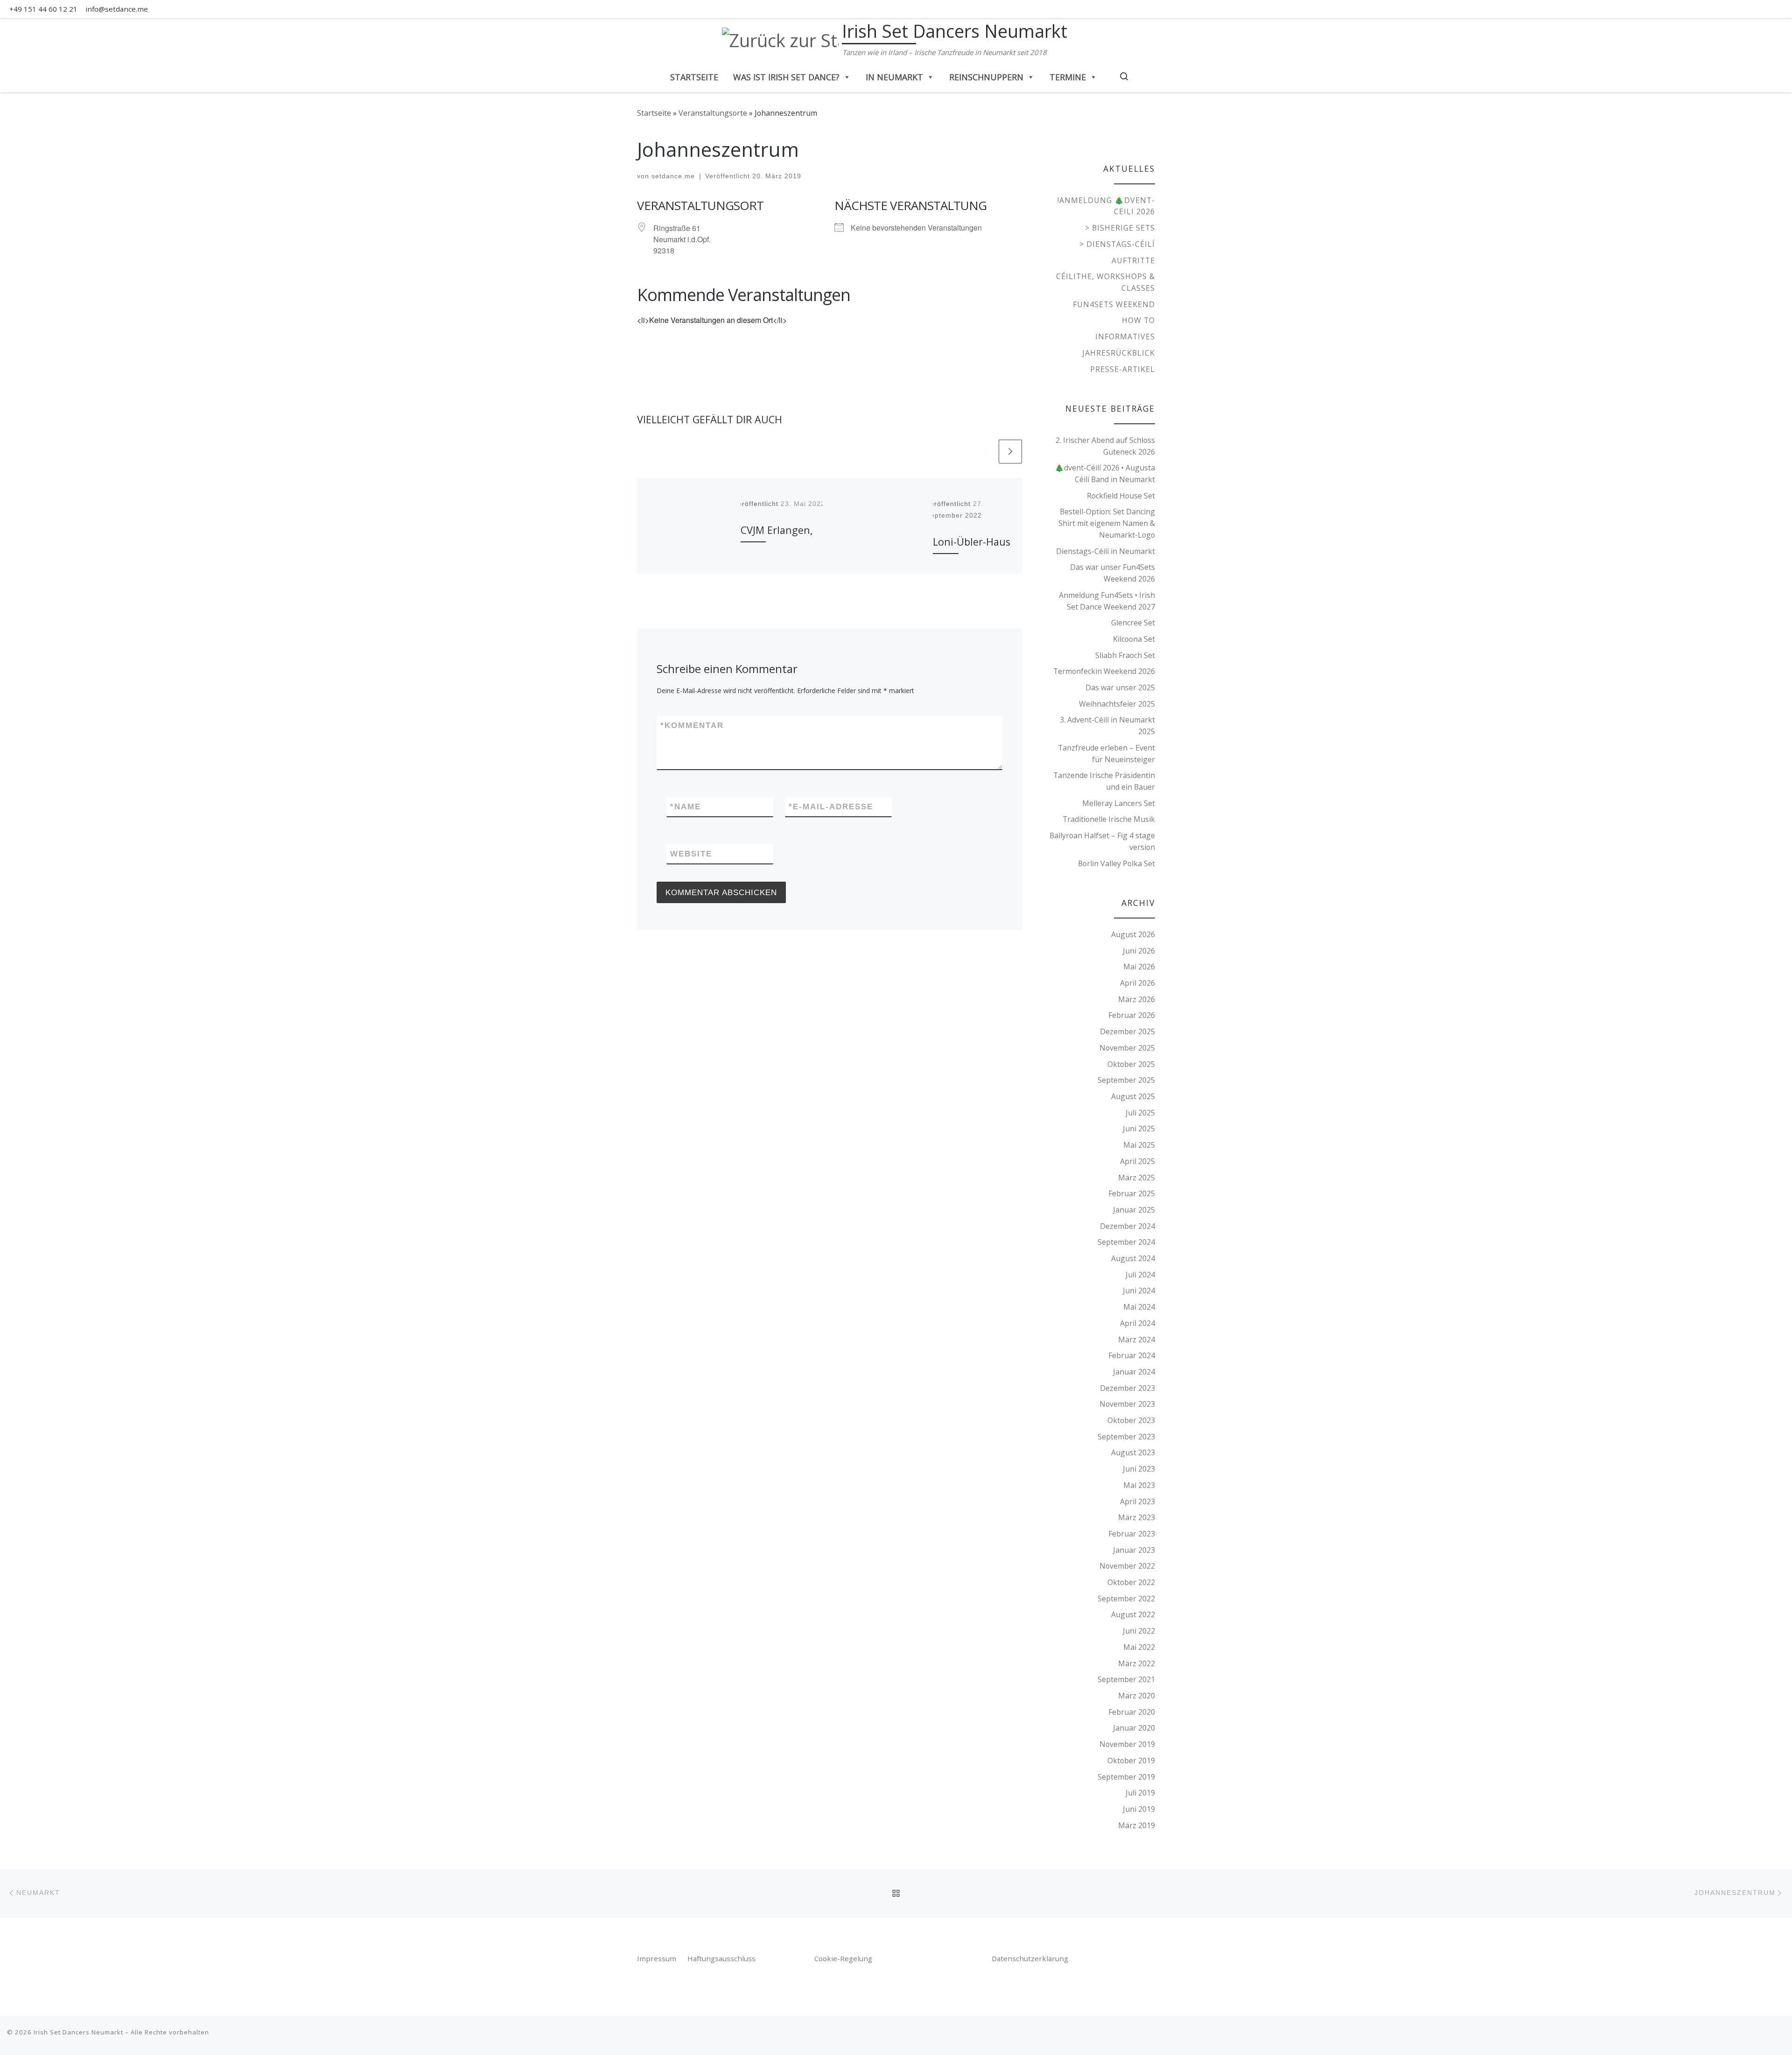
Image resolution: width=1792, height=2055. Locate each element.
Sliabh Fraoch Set (1125, 655)
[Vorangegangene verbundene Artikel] (985, 451)
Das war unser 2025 (1120, 687)
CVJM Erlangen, (777, 530)
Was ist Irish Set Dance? (786, 77)
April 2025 (1137, 1161)
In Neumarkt (894, 77)
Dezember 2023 (1127, 1388)
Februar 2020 (1132, 1712)
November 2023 (1127, 1404)
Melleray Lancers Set (1119, 803)
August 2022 (1133, 1614)
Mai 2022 (1139, 1647)
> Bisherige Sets (1120, 228)
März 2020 (1137, 1696)
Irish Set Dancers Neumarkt (78, 2032)
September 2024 (1126, 1242)
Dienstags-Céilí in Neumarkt (1106, 551)
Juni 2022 (1139, 1631)
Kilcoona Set (1134, 639)
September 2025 (1126, 1080)
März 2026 (1137, 999)
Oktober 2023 (1131, 1420)
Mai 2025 (1139, 1145)
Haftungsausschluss (721, 1958)
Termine (1068, 77)
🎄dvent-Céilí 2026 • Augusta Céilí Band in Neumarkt (1105, 473)
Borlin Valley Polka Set (1116, 863)
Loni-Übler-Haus (972, 542)
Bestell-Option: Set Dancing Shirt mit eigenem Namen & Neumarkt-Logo (1107, 523)
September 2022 (1126, 1599)
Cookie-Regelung (843, 1958)
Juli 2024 (1140, 1275)
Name (686, 807)
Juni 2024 (1139, 1291)
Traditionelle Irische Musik (1109, 819)
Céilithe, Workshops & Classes (1106, 282)
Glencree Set (1133, 623)
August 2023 (1133, 1452)
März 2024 (1137, 1340)
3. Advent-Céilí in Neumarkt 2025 (1107, 726)
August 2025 (1133, 1096)
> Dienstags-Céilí (1117, 244)
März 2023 (1137, 1517)
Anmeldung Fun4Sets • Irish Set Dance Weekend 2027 (1107, 601)
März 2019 (1137, 1825)
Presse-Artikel (1123, 369)
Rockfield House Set (1121, 496)
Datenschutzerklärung (1030, 1958)
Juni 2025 (1139, 1129)
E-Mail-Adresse (831, 807)
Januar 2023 (1134, 1550)
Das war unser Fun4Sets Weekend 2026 (1113, 573)
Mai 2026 (1139, 967)
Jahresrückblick (1119, 353)
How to (1138, 320)
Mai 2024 (1139, 1307)
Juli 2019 (1140, 1793)
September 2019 (1126, 1777)
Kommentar (692, 726)
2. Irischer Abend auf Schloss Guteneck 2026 (1105, 446)
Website (691, 854)
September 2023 (1126, 1437)
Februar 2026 (1132, 1015)
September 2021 (1126, 1679)
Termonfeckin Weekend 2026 (1104, 671)
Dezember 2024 (1127, 1226)
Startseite (694, 77)
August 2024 (1133, 1258)
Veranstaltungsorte (713, 113)
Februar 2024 (1132, 1355)
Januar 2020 (1134, 1728)
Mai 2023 (1139, 1485)
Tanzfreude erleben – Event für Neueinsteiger (1106, 754)
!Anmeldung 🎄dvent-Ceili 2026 (1106, 206)
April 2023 (1137, 1501)
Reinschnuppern (986, 77)
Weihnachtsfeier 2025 (1117, 704)
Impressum (658, 1958)
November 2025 (1127, 1048)
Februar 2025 (1132, 1193)
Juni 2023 (1139, 1469)
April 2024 (1137, 1323)
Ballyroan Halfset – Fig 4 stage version (1102, 841)
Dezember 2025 (1127, 1031)
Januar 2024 (1134, 1372)
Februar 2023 (1132, 1534)
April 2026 (1137, 983)
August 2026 (1133, 934)
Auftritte (1133, 260)
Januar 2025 (1134, 1210)
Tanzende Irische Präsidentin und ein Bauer (1104, 781)
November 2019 (1127, 1744)
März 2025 (1137, 1178)
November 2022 (1127, 1566)
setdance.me (673, 176)
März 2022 (1137, 1663)
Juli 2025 (1140, 1113)
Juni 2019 (1139, 1809)
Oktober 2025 (1131, 1064)
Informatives (1125, 337)
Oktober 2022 (1131, 1582)
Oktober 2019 (1131, 1760)
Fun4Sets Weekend (1114, 304)
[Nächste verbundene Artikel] (1010, 451)
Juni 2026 (1139, 951)
